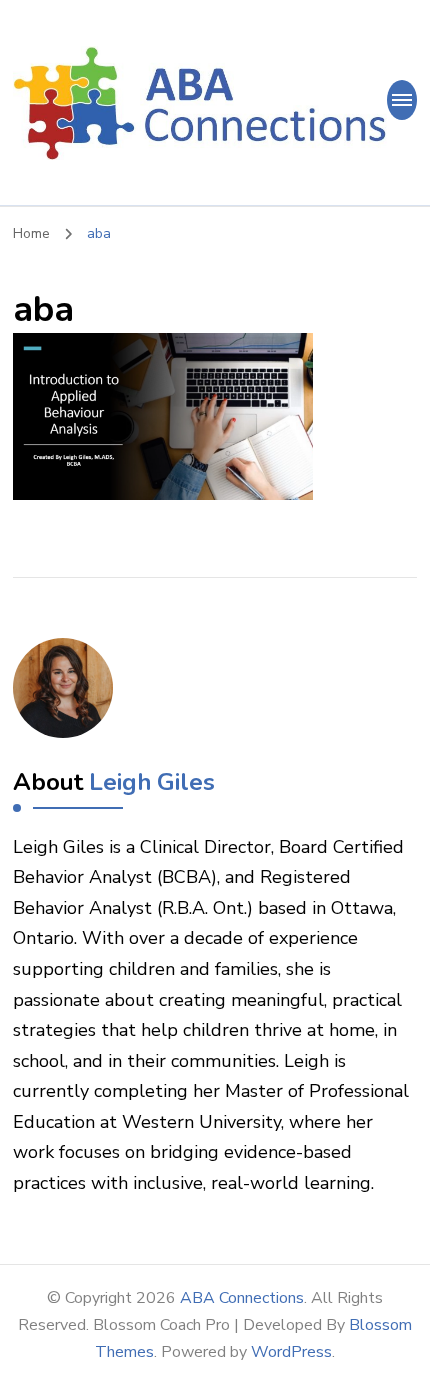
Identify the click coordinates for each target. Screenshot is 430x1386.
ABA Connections (242, 1298)
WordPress (291, 1352)
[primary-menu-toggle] (402, 100)
